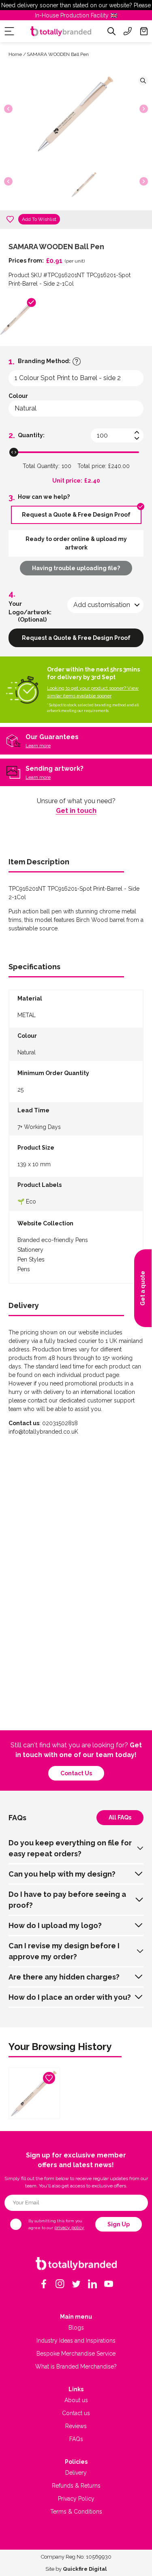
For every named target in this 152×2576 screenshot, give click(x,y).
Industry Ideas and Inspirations (76, 2341)
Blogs (76, 2328)
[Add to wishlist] (10, 219)
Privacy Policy (76, 2499)
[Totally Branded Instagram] (60, 2284)
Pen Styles (31, 1259)
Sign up (119, 2224)
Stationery (30, 1250)
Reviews (76, 2426)
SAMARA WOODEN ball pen (58, 54)
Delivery (76, 2473)
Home (15, 54)
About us (76, 2400)
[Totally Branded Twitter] (76, 2284)
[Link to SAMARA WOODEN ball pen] (34, 2093)
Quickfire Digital (85, 2569)
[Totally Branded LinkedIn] (92, 2284)
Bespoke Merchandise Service (76, 2354)
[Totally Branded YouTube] (109, 2284)
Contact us (76, 1773)
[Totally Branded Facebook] (44, 2284)
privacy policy (69, 2228)
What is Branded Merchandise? (76, 2366)
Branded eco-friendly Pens (53, 1240)
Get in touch (76, 811)
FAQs (76, 2439)
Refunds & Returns (76, 2486)
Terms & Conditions (76, 2512)
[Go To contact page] (128, 31)
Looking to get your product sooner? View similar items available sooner (93, 692)
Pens (24, 1269)
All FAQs (120, 1817)
